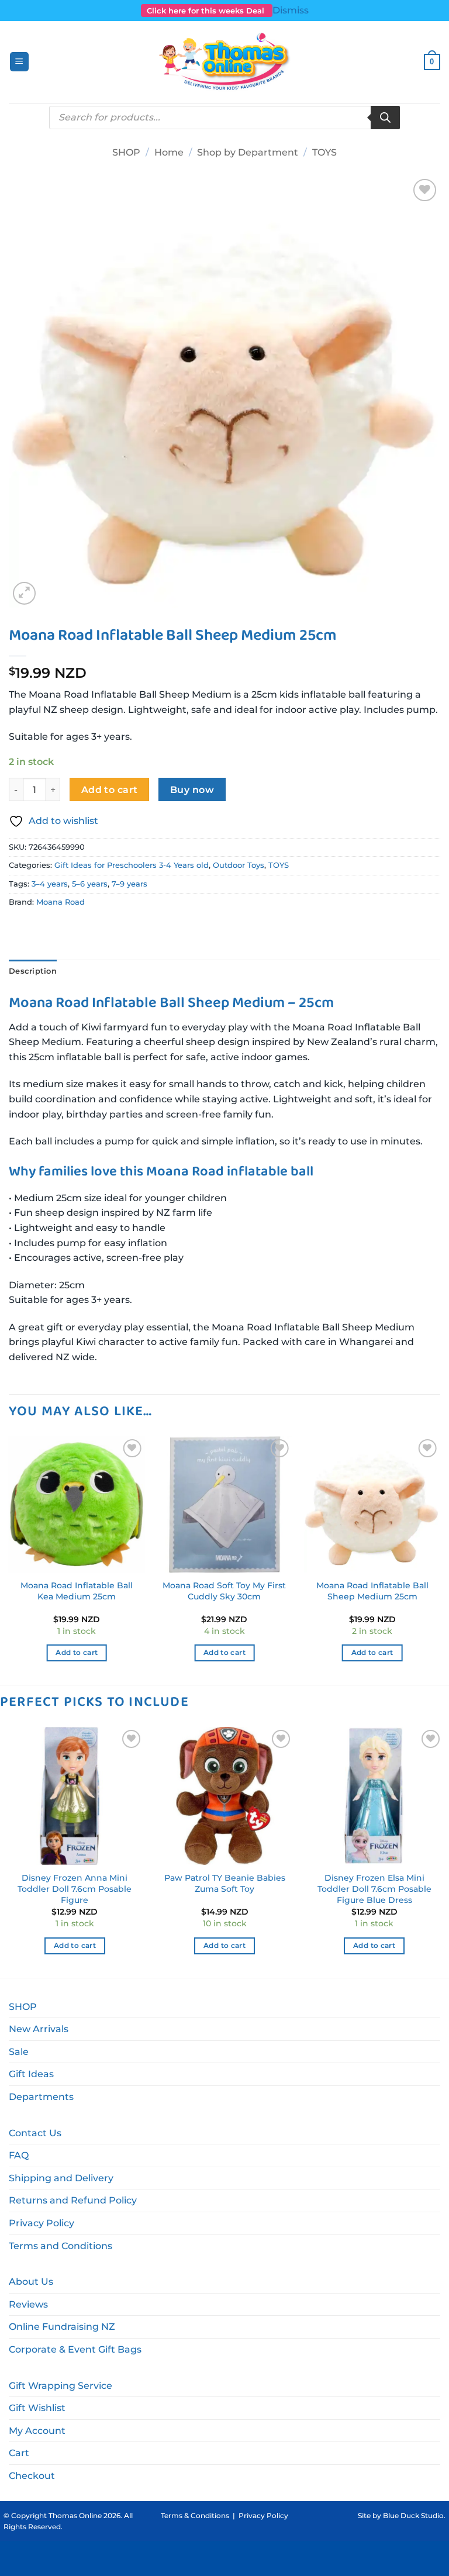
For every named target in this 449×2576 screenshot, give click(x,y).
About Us (31, 2282)
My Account (37, 2431)
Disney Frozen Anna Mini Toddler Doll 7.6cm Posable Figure (75, 1889)
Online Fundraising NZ (62, 2327)
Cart (19, 2453)
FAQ (19, 2155)
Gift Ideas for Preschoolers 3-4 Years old (132, 865)
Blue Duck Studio (413, 2515)
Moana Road (61, 902)
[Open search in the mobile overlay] (224, 118)
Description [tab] (33, 971)
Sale (19, 2052)
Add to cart (110, 790)
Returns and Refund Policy (73, 2200)
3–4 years (50, 884)
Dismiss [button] (291, 10)
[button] (19, 62)
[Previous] (9, 1559)
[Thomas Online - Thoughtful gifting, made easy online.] (225, 62)
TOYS (324, 152)
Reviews (28, 2304)
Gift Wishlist (37, 2408)
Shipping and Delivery (61, 2178)
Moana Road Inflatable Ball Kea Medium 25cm (77, 1591)
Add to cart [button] (77, 1653)
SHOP (126, 152)
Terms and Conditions (61, 2246)
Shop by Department (248, 152)
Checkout (32, 2476)
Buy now (192, 790)
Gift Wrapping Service (61, 2386)
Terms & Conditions (195, 2515)
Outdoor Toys (239, 865)
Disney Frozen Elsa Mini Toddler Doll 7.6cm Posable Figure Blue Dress (374, 1889)
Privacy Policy (42, 2223)
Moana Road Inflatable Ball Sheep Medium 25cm (372, 1591)
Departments (41, 2097)
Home (169, 152)
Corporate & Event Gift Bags (75, 2349)
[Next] (440, 1559)
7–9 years (129, 884)
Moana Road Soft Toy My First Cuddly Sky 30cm (224, 1591)
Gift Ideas (31, 2074)
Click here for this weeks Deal (207, 11)
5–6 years (90, 884)
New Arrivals (39, 2029)
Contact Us (35, 2133)
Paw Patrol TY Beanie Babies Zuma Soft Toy (225, 1883)
